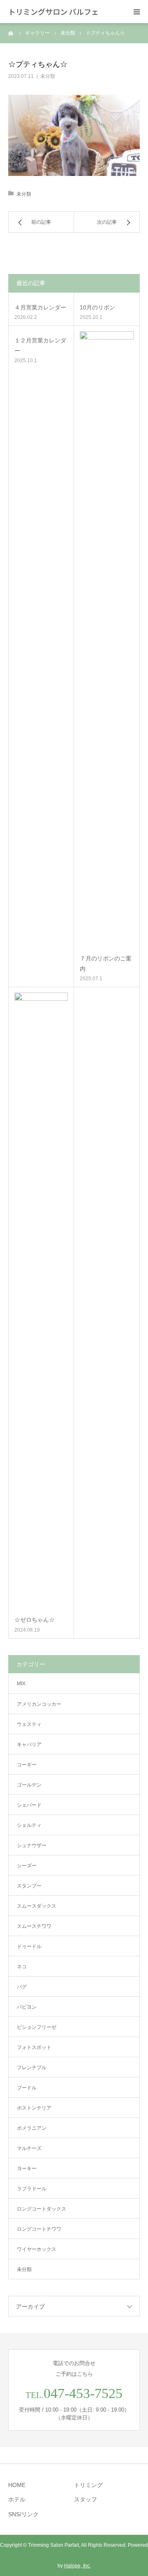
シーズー (27, 1866)
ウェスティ (29, 1724)
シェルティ (29, 1825)
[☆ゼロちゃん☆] (41, 1302)
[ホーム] (11, 33)
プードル (27, 2088)
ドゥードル (29, 1946)
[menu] (136, 12)
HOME (17, 2485)
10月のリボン (97, 307)
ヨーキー (27, 2169)
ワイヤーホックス (37, 2249)
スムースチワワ (34, 1926)
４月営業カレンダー (40, 307)
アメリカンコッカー (39, 1704)
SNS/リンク (23, 2514)
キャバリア (29, 1745)
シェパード (29, 1805)
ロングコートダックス (42, 2209)
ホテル (17, 2499)
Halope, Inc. (77, 2566)
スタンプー (29, 1886)
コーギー (27, 1765)
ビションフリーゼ (37, 2027)
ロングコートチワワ (39, 2229)
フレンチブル (32, 2068)
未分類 (48, 76)
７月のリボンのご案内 (106, 964)
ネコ (22, 1967)
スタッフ (86, 2499)
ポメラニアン (32, 2128)
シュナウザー (32, 1845)
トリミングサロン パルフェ (53, 12)
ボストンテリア (34, 2108)
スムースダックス (37, 1906)
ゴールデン (29, 1785)
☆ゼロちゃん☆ (35, 1620)
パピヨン (27, 2007)
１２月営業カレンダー (40, 345)
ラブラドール (32, 2189)
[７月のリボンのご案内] (107, 640)
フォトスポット (34, 2047)
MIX (21, 1684)
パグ (22, 1987)
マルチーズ (29, 2148)
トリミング (88, 2485)
